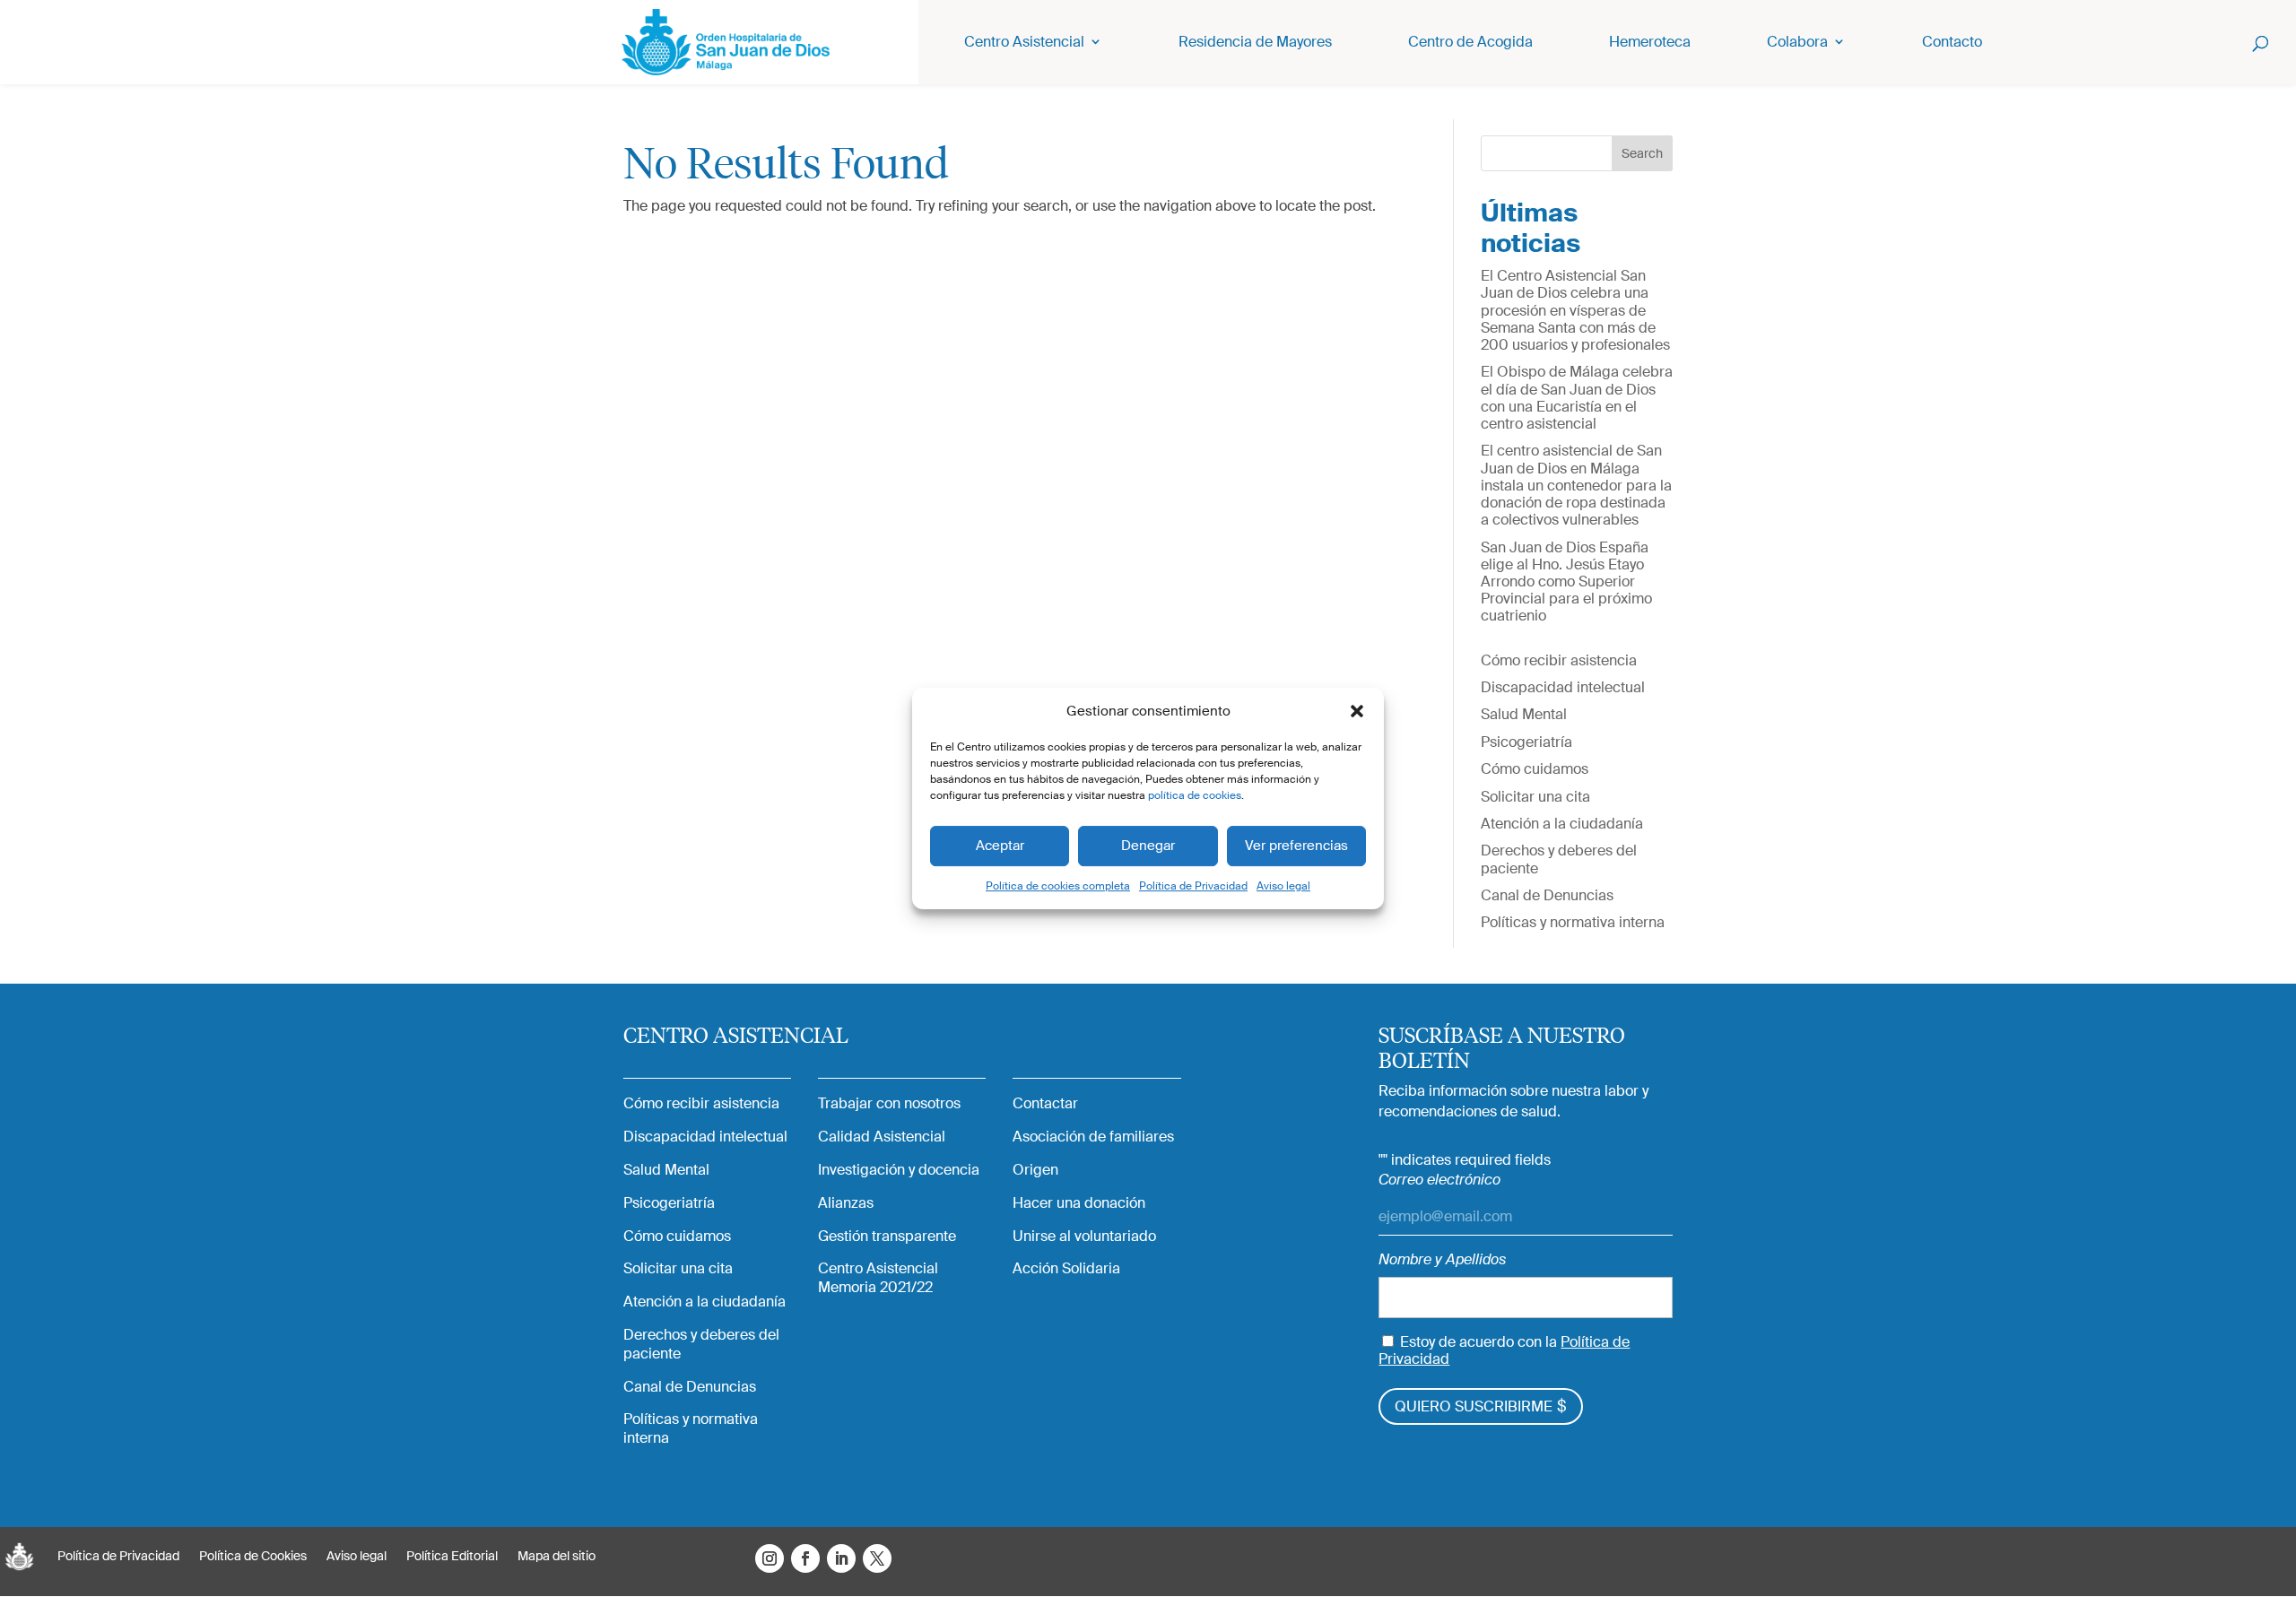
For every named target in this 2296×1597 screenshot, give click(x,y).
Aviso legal (1283, 886)
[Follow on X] (877, 1558)
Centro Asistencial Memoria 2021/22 (878, 1278)
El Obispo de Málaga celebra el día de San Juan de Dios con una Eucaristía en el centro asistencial (1577, 398)
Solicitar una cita (1535, 797)
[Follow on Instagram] (770, 1558)
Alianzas (846, 1203)
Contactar (1045, 1104)
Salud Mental (1524, 714)
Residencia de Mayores (1255, 43)
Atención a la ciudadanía (1562, 824)
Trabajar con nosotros (889, 1104)
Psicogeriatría (1526, 742)
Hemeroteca (1650, 43)
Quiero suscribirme (1474, 1406)
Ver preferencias (1296, 846)
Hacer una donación (1079, 1203)
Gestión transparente (887, 1237)
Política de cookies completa (1058, 886)
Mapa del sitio (557, 1557)
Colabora (1797, 43)
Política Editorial (452, 1557)
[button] (1357, 711)
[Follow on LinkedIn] (841, 1558)
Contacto (1952, 43)
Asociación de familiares (1093, 1137)
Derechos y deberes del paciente (1559, 859)
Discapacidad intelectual (1563, 687)
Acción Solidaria (1066, 1269)
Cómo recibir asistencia (1559, 660)
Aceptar (1000, 846)
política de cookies (1195, 795)
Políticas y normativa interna (1573, 922)
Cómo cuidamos (1535, 769)
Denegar (1148, 846)
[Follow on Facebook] (805, 1558)
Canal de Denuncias (1547, 895)
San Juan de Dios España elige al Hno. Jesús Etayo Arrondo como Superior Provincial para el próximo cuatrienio (1566, 582)
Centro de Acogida (1470, 43)
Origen (1035, 1170)
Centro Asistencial (1024, 43)
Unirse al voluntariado (1084, 1237)
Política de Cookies (253, 1557)
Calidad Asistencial (882, 1137)
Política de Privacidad (1193, 886)
